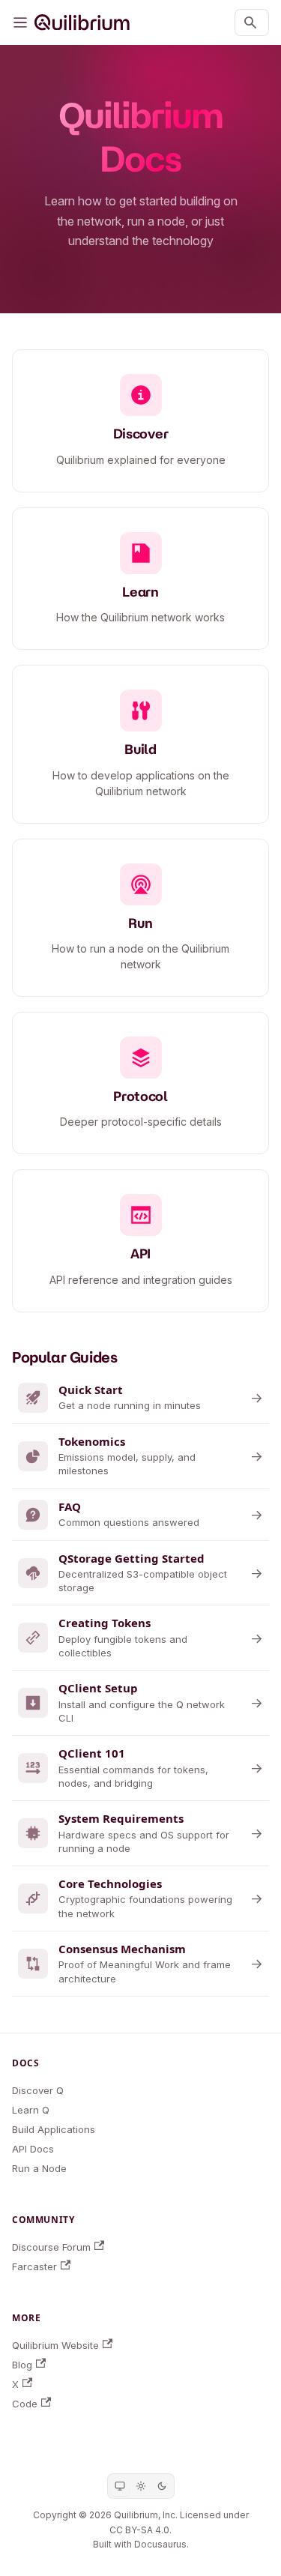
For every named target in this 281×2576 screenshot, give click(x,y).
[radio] (120, 2486)
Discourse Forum (51, 2247)
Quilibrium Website (55, 2345)
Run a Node (39, 2168)
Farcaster (34, 2266)
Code (25, 2404)
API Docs (33, 2149)
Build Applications (54, 2129)
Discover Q (38, 2090)
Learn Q (31, 2110)
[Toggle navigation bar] (20, 22)
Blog (22, 2365)
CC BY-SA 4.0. (140, 2530)
